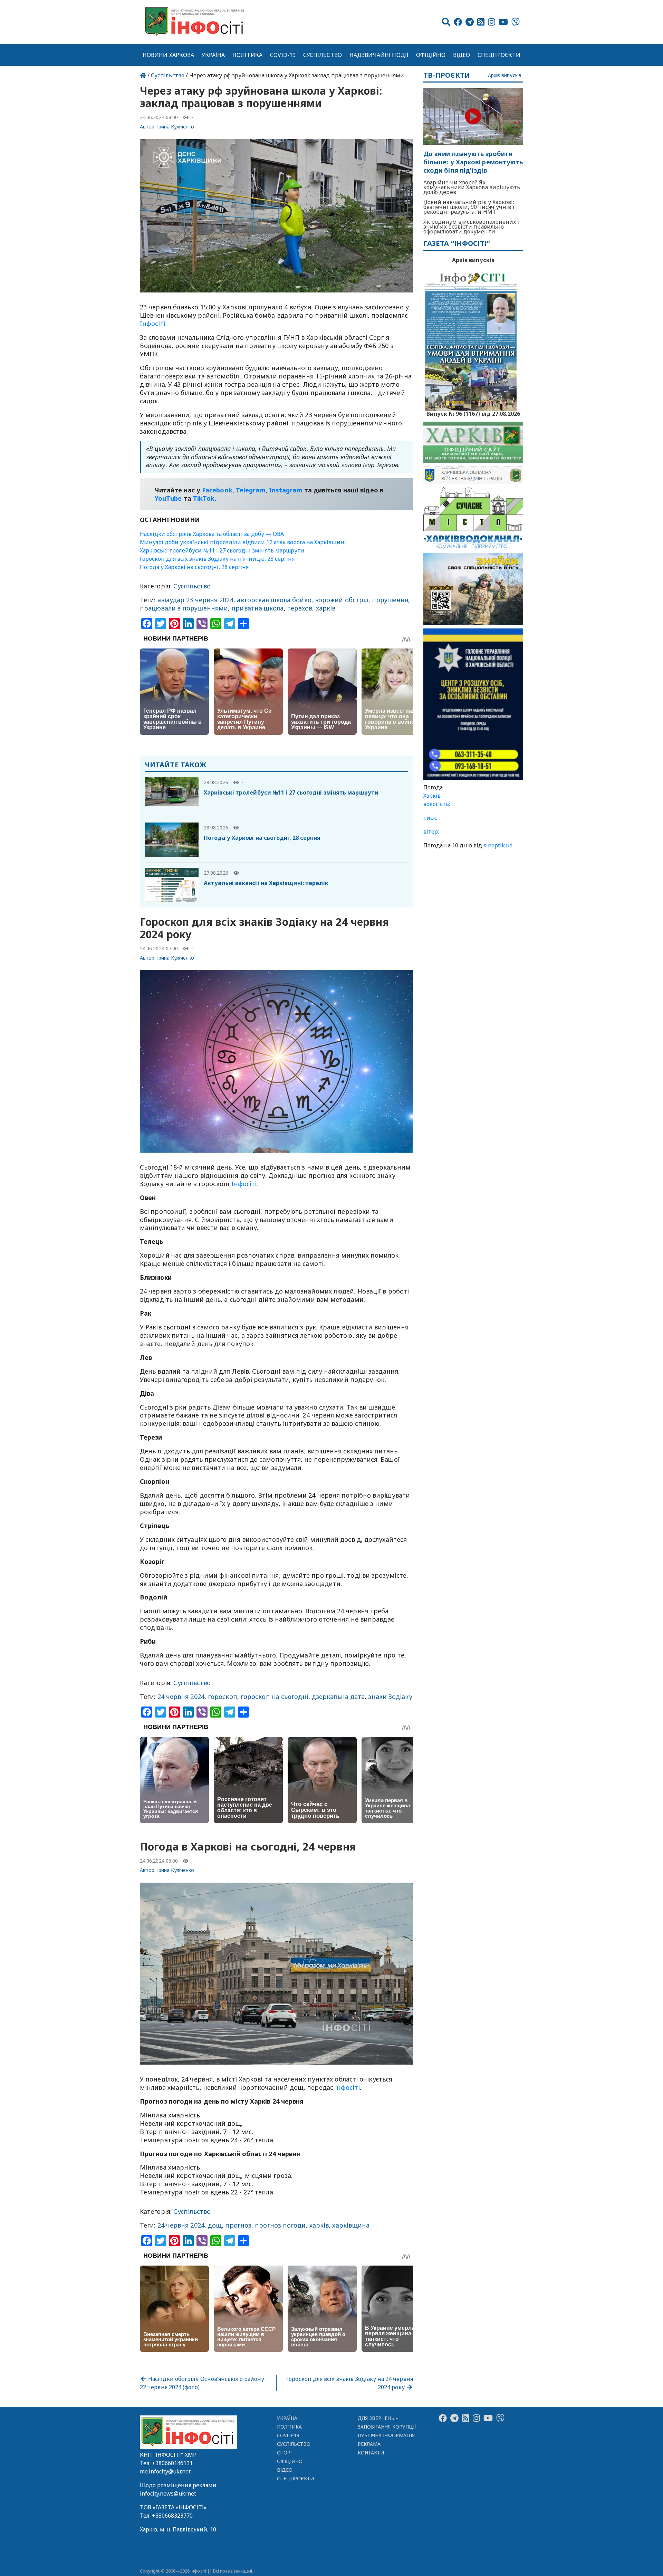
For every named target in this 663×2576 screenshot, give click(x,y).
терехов (300, 608)
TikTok (204, 498)
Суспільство (323, 55)
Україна (213, 55)
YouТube (168, 498)
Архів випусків (505, 75)
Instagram (286, 490)
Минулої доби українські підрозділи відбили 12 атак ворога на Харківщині (243, 542)
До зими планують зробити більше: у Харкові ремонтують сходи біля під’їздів (473, 162)
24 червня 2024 (181, 1696)
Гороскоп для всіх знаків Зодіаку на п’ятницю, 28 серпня (217, 559)
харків (326, 608)
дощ (215, 2225)
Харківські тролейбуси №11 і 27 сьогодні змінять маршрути (222, 550)
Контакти (371, 2453)
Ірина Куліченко (176, 127)
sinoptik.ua (498, 845)
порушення (390, 600)
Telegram (251, 490)
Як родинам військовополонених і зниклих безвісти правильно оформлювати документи (472, 227)
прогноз (238, 2225)
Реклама (369, 2444)
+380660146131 (172, 2463)
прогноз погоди (280, 2225)
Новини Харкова (168, 55)
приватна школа (257, 608)
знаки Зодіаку (390, 1696)
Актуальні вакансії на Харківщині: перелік (266, 883)
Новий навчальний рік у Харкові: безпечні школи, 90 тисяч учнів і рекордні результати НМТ (469, 207)
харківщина (351, 2225)
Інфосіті (347, 2087)
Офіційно (431, 55)
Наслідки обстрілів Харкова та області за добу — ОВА (212, 534)
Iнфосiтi (153, 324)
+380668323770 (172, 2516)
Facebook (217, 490)
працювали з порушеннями (184, 608)
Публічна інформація (386, 2435)
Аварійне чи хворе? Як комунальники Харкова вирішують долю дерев (472, 187)
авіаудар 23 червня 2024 (195, 600)
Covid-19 (283, 55)
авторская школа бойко (274, 600)
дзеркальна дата (338, 1696)
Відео (462, 55)
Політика (247, 55)
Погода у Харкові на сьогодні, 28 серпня (194, 567)
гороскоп (223, 1696)
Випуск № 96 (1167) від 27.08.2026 (473, 413)
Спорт (285, 2453)
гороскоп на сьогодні (275, 1696)
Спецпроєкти (499, 55)
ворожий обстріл (342, 600)
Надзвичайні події (379, 55)
